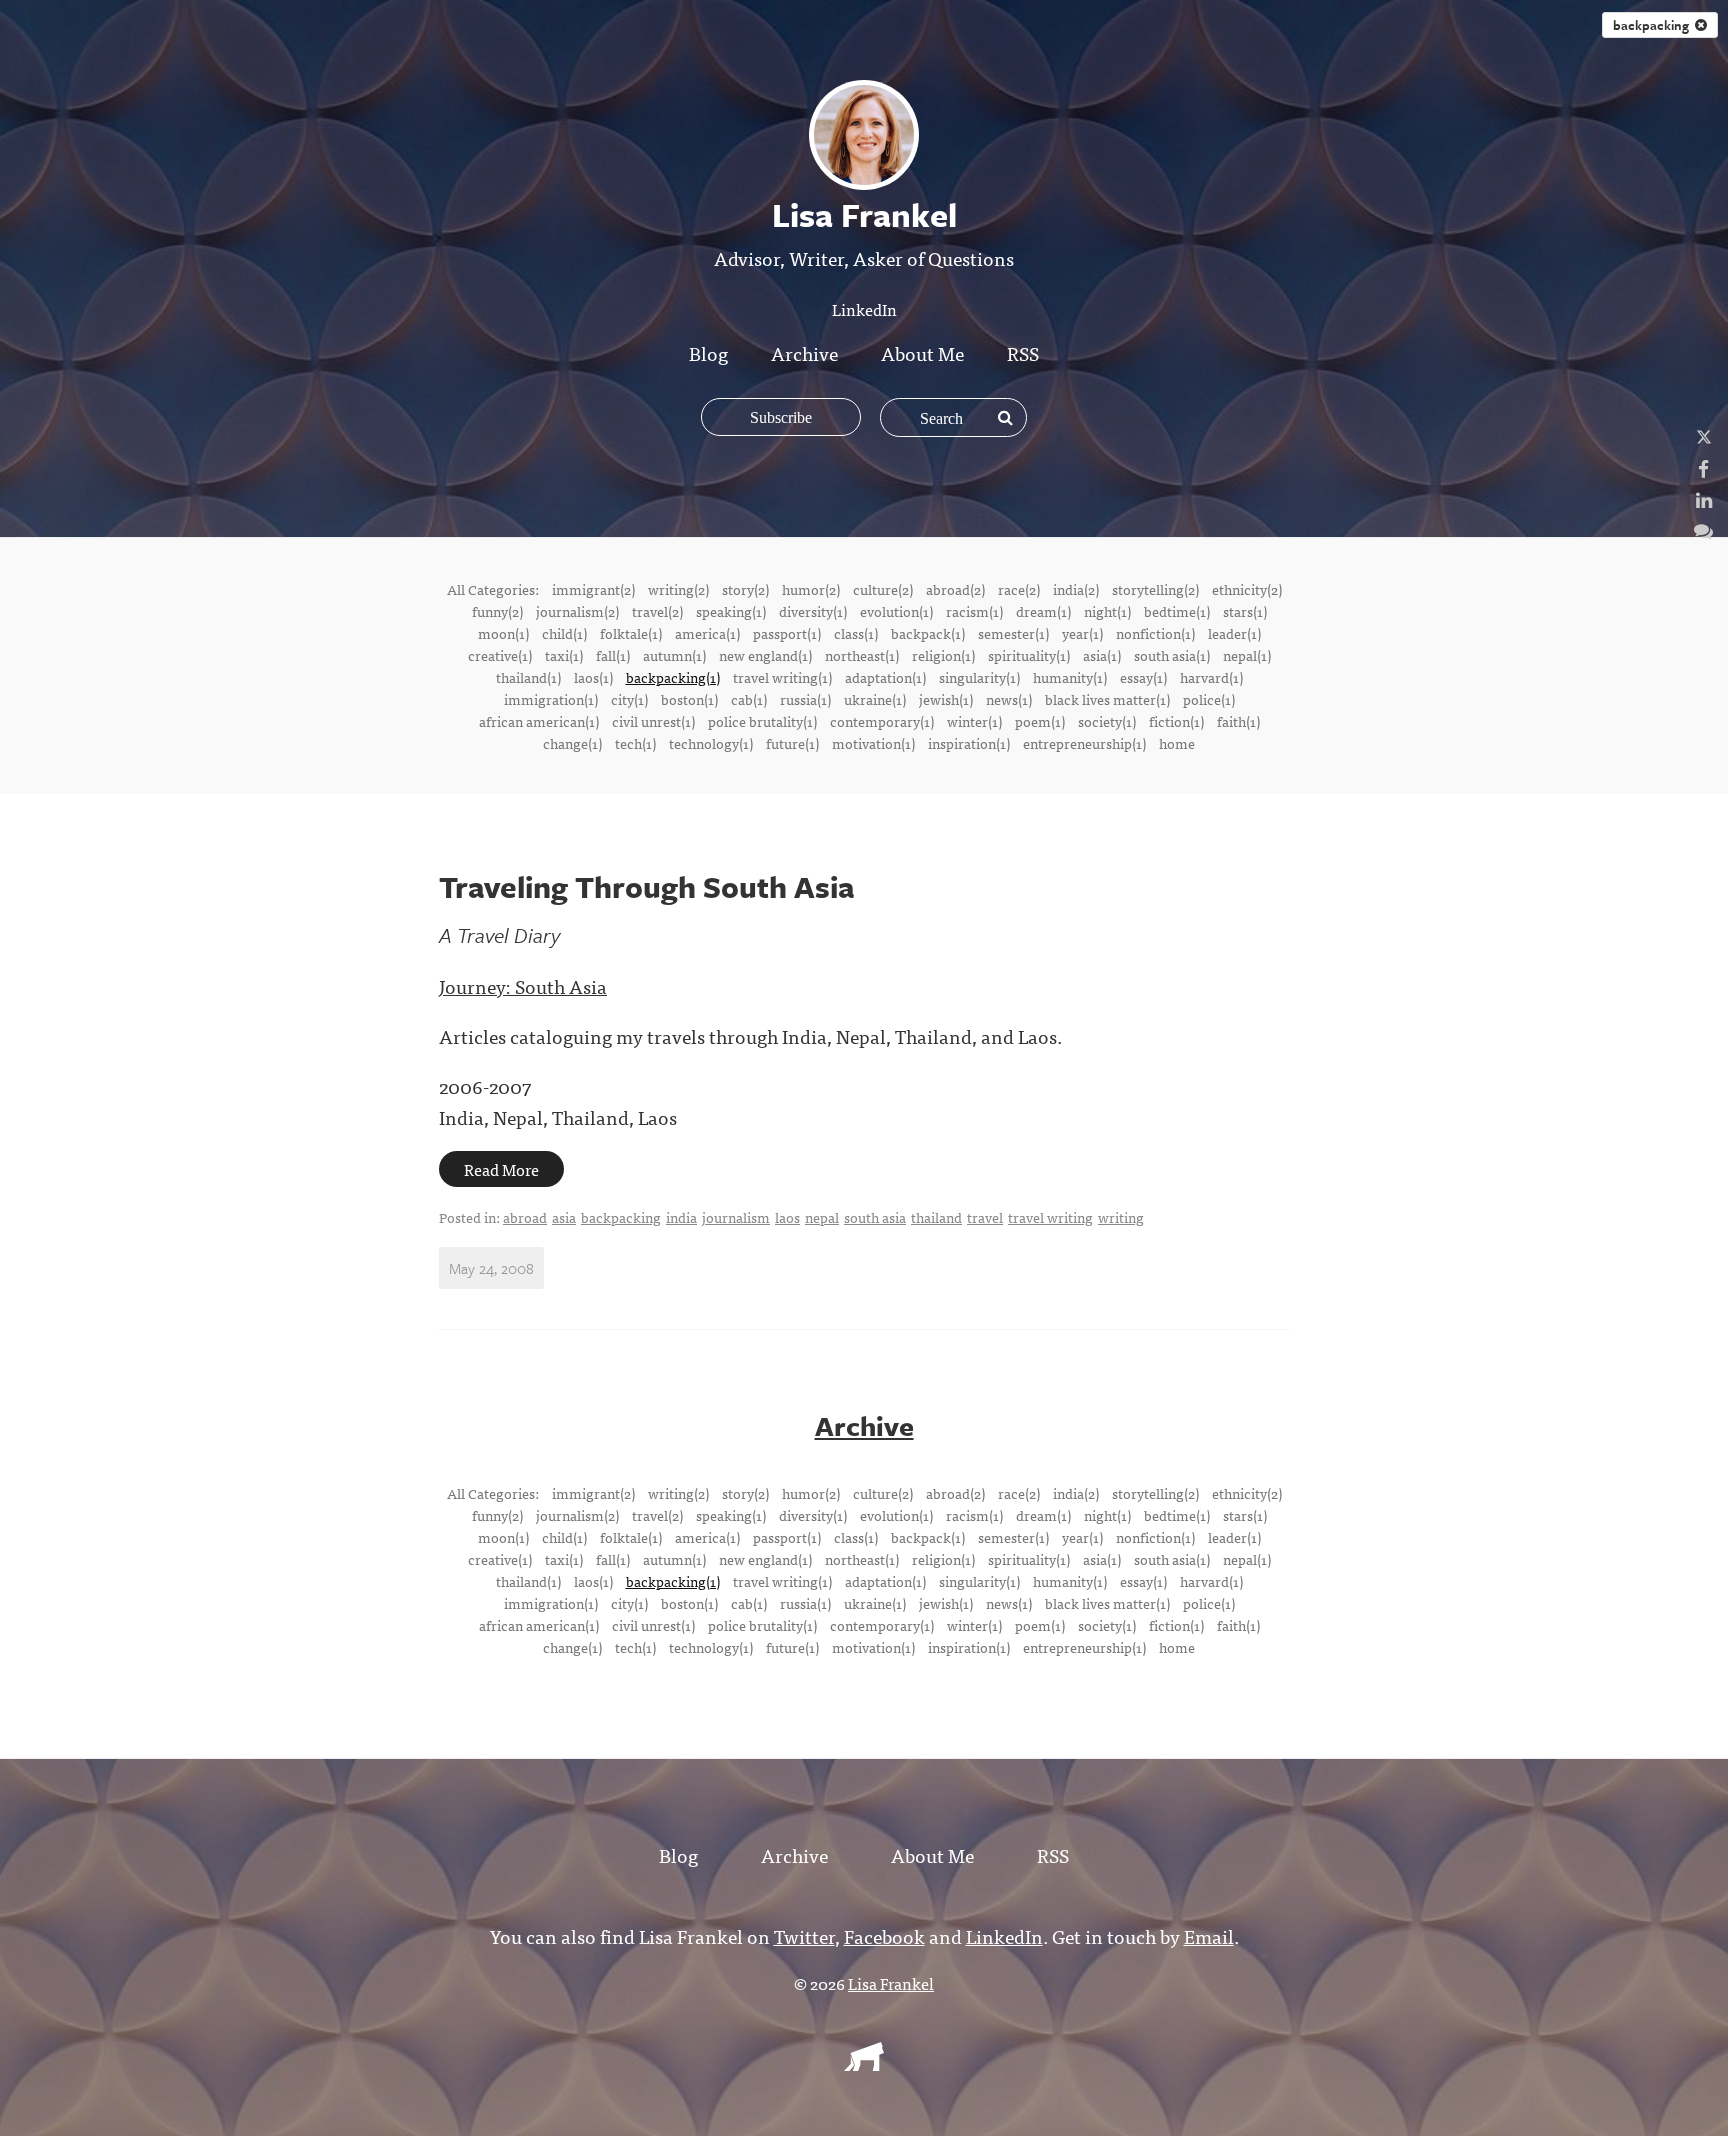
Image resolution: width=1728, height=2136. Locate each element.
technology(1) (711, 743)
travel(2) (657, 611)
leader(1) (1234, 633)
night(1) (1107, 611)
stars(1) (1245, 611)
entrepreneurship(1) (1084, 743)
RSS (1023, 352)
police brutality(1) (762, 721)
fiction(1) (1176, 721)
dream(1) (1043, 611)
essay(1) (1143, 677)
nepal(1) (1247, 655)
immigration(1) (551, 699)
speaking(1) (731, 611)
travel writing (1050, 1217)
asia (564, 1217)
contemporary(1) (882, 721)
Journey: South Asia (523, 985)
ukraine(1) (875, 699)
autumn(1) (674, 655)
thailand (936, 1217)
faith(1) (1238, 721)
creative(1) (500, 655)
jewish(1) (946, 699)
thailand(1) (528, 677)
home (1177, 743)
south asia (875, 1217)
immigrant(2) (593, 589)
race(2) (1019, 589)
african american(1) (539, 721)
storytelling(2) (1155, 589)
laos (787, 1217)
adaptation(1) (885, 677)
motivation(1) (873, 743)
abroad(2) (955, 589)
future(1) (792, 743)
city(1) (629, 699)
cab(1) (749, 699)
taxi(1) (564, 655)
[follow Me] (1704, 436)
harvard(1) (1211, 677)
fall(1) (613, 655)
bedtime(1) (1177, 611)
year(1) (1082, 633)
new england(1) (765, 655)
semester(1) (1013, 633)
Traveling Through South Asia (646, 886)
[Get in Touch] (1703, 529)
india (681, 1217)
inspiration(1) (969, 743)
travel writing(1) (782, 677)
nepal (822, 1217)
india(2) (1076, 589)
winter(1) (974, 721)
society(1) (1107, 721)
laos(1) (593, 677)
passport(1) (787, 633)
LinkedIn (864, 309)
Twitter (804, 1935)
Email (1209, 1935)
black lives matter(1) (1107, 699)
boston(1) (689, 699)
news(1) (1009, 699)
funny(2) (497, 611)
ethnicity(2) (1247, 589)
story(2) (745, 589)
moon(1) (503, 633)
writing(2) (678, 589)
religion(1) (943, 655)
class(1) (856, 633)
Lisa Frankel (891, 1983)
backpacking (1654, 25)
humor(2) (811, 589)
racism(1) (974, 611)
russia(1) (805, 699)
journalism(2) (577, 611)
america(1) (707, 633)
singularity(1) (979, 677)
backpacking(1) (673, 677)
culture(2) (883, 589)
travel (985, 1217)
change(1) (572, 743)
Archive (804, 352)
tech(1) (635, 743)
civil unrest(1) (653, 721)
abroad (525, 1217)
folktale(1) (631, 633)
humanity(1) (1070, 677)
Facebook (884, 1935)
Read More (501, 1169)
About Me (922, 352)
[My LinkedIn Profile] (1704, 498)
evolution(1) (896, 611)
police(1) (1209, 699)
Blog (708, 352)
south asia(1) (1172, 655)
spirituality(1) (1029, 655)
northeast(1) (862, 655)
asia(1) (1102, 655)
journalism (736, 1217)
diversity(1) (813, 611)
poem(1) (1040, 721)
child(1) (564, 633)
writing (1121, 1217)
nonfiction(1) (1155, 633)
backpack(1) (928, 633)
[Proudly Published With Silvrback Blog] (864, 2064)
